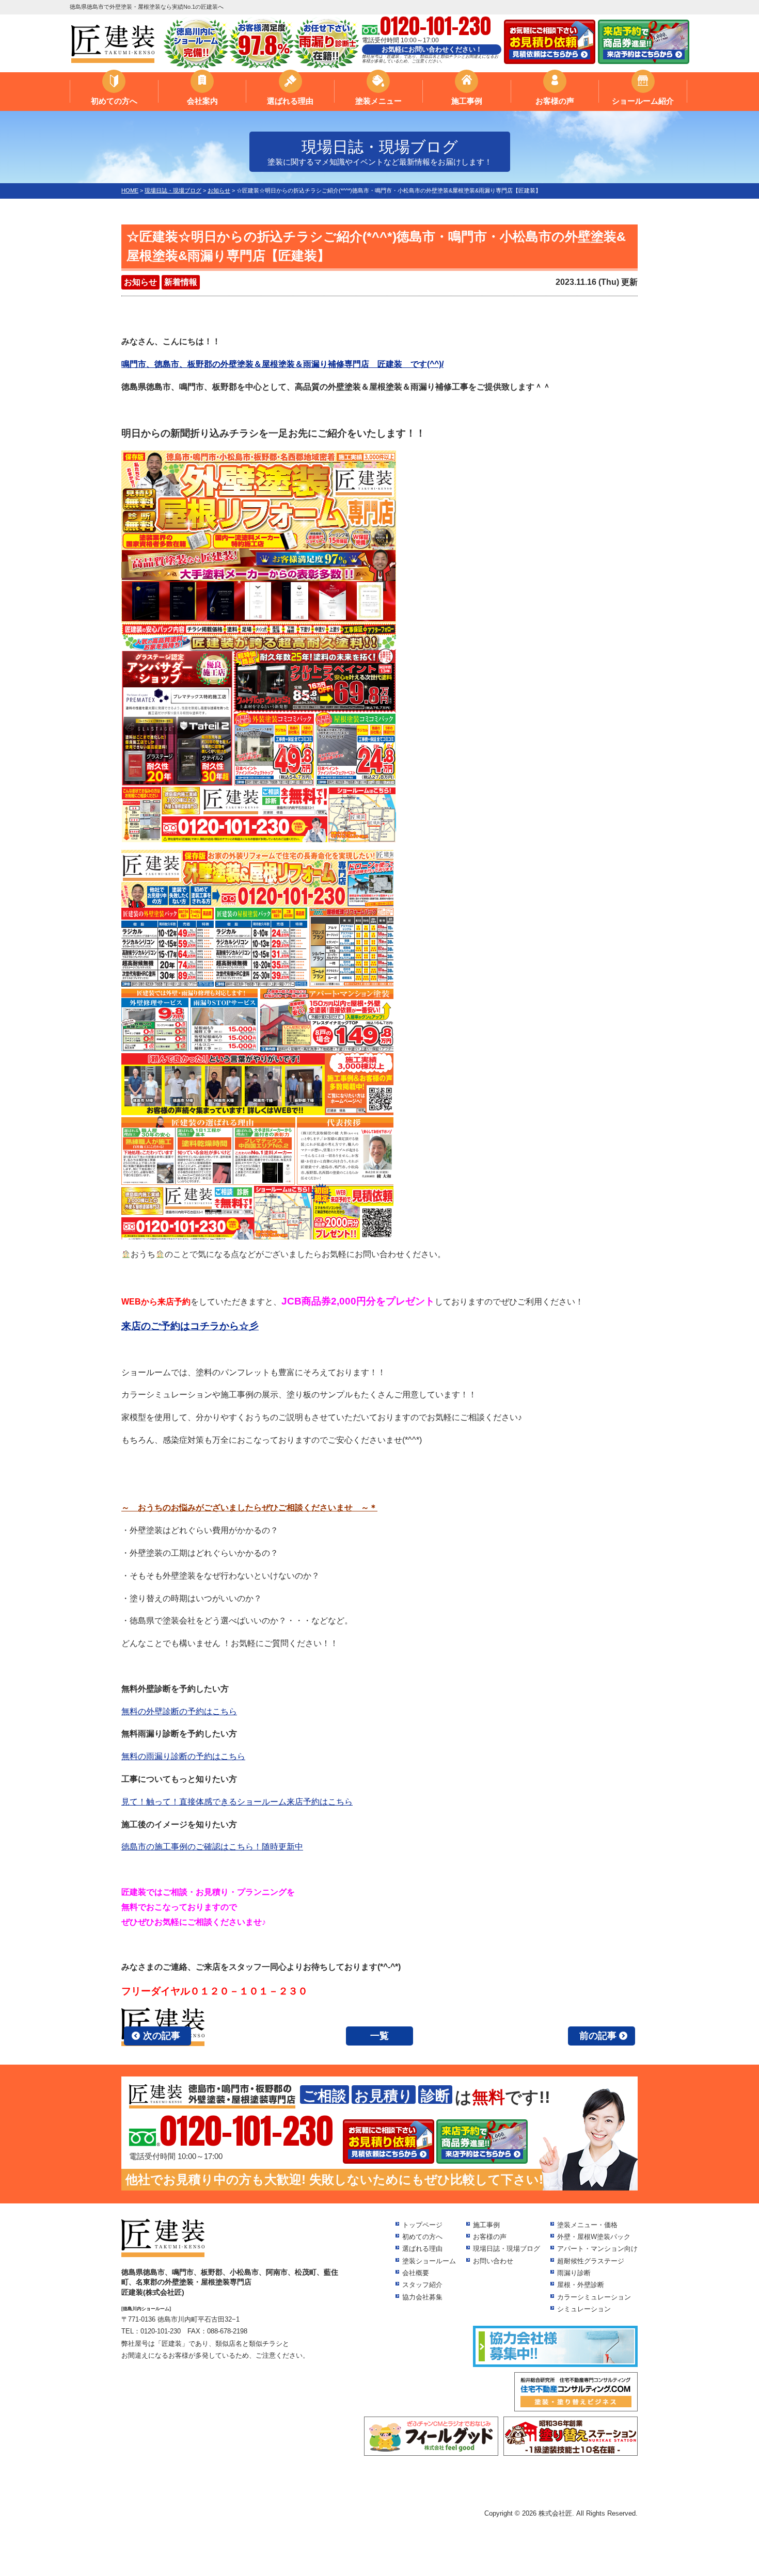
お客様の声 (555, 101)
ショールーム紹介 (643, 101)
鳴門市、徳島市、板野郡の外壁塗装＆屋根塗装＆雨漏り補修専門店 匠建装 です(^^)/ (282, 364)
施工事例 (467, 101)
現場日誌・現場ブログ (507, 2249)
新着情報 (181, 282)
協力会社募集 (422, 2297)
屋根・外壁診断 (581, 2285)
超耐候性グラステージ (591, 2261)
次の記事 (162, 2036)
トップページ (422, 2225)
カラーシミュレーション (594, 2297)
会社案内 (202, 101)
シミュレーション (584, 2309)
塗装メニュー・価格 (587, 2225)
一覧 (379, 2036)
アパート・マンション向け (597, 2249)
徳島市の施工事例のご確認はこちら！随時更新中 (212, 1847)
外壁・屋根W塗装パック (594, 2237)
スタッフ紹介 (422, 2285)
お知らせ (140, 282)
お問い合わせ (493, 2261)
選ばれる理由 (290, 101)
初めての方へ (114, 101)
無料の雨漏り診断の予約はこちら (183, 1756)
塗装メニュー (378, 101)
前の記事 (598, 2036)
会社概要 (416, 2273)
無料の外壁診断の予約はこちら (179, 1711)
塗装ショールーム (429, 2261)
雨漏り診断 (574, 2273)
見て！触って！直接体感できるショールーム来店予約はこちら (237, 1802)
